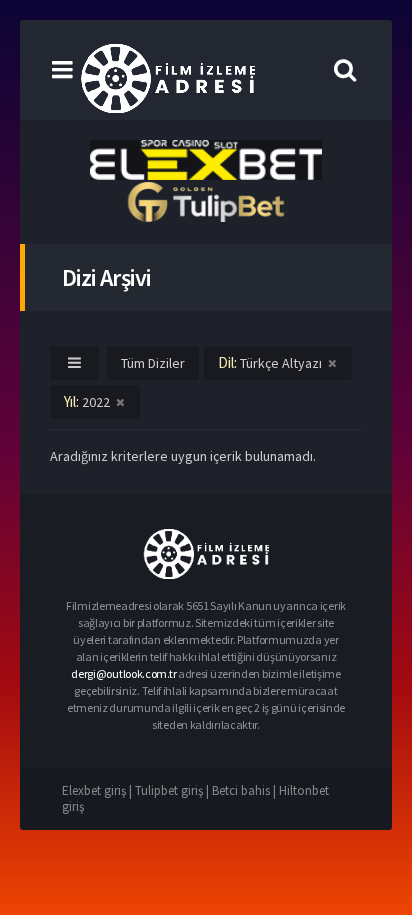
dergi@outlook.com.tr (123, 673)
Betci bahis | (245, 790)
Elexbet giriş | (98, 790)
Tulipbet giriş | (173, 790)
